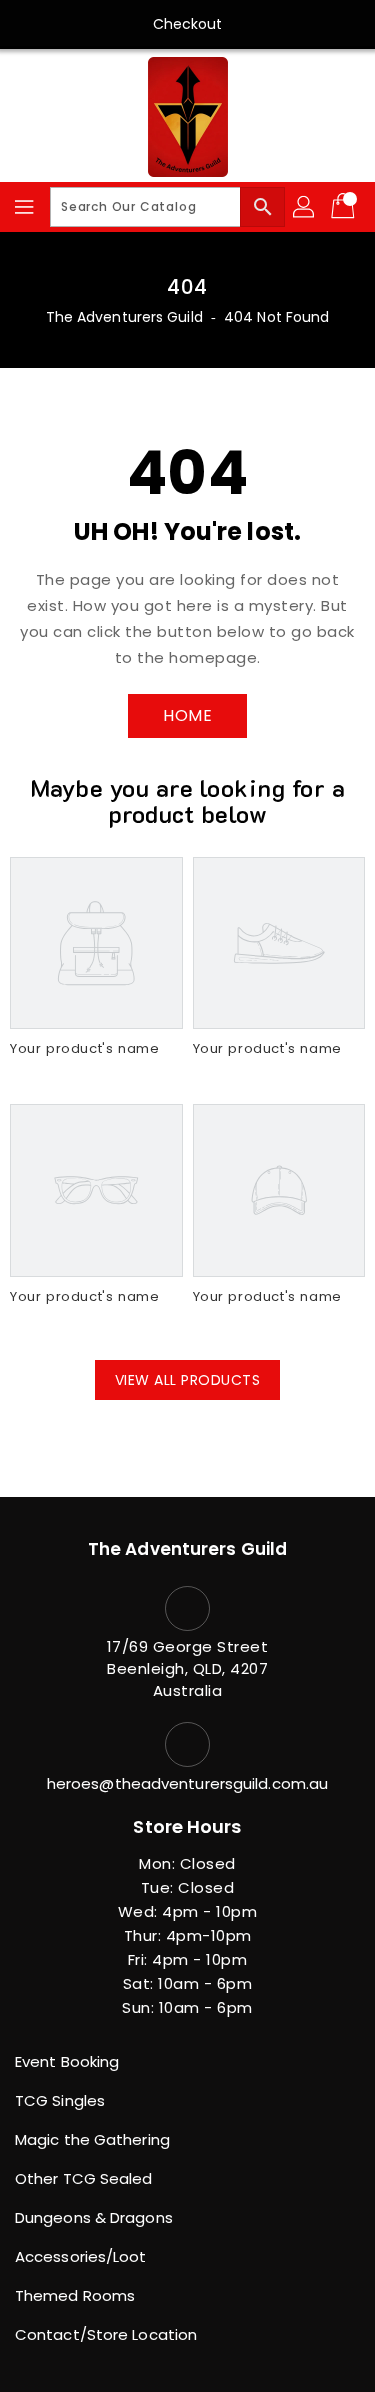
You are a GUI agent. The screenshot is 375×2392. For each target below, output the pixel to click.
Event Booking (67, 2061)
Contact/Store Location (106, 2334)
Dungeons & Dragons (94, 2217)
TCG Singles (60, 2100)
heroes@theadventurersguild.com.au (187, 1783)
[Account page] (305, 207)
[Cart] (345, 207)
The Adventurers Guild (124, 317)
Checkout (188, 24)
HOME (187, 715)
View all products (188, 1380)
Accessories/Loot (81, 2256)
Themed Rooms (75, 2295)
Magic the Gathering (92, 2139)
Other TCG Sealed (84, 2178)
